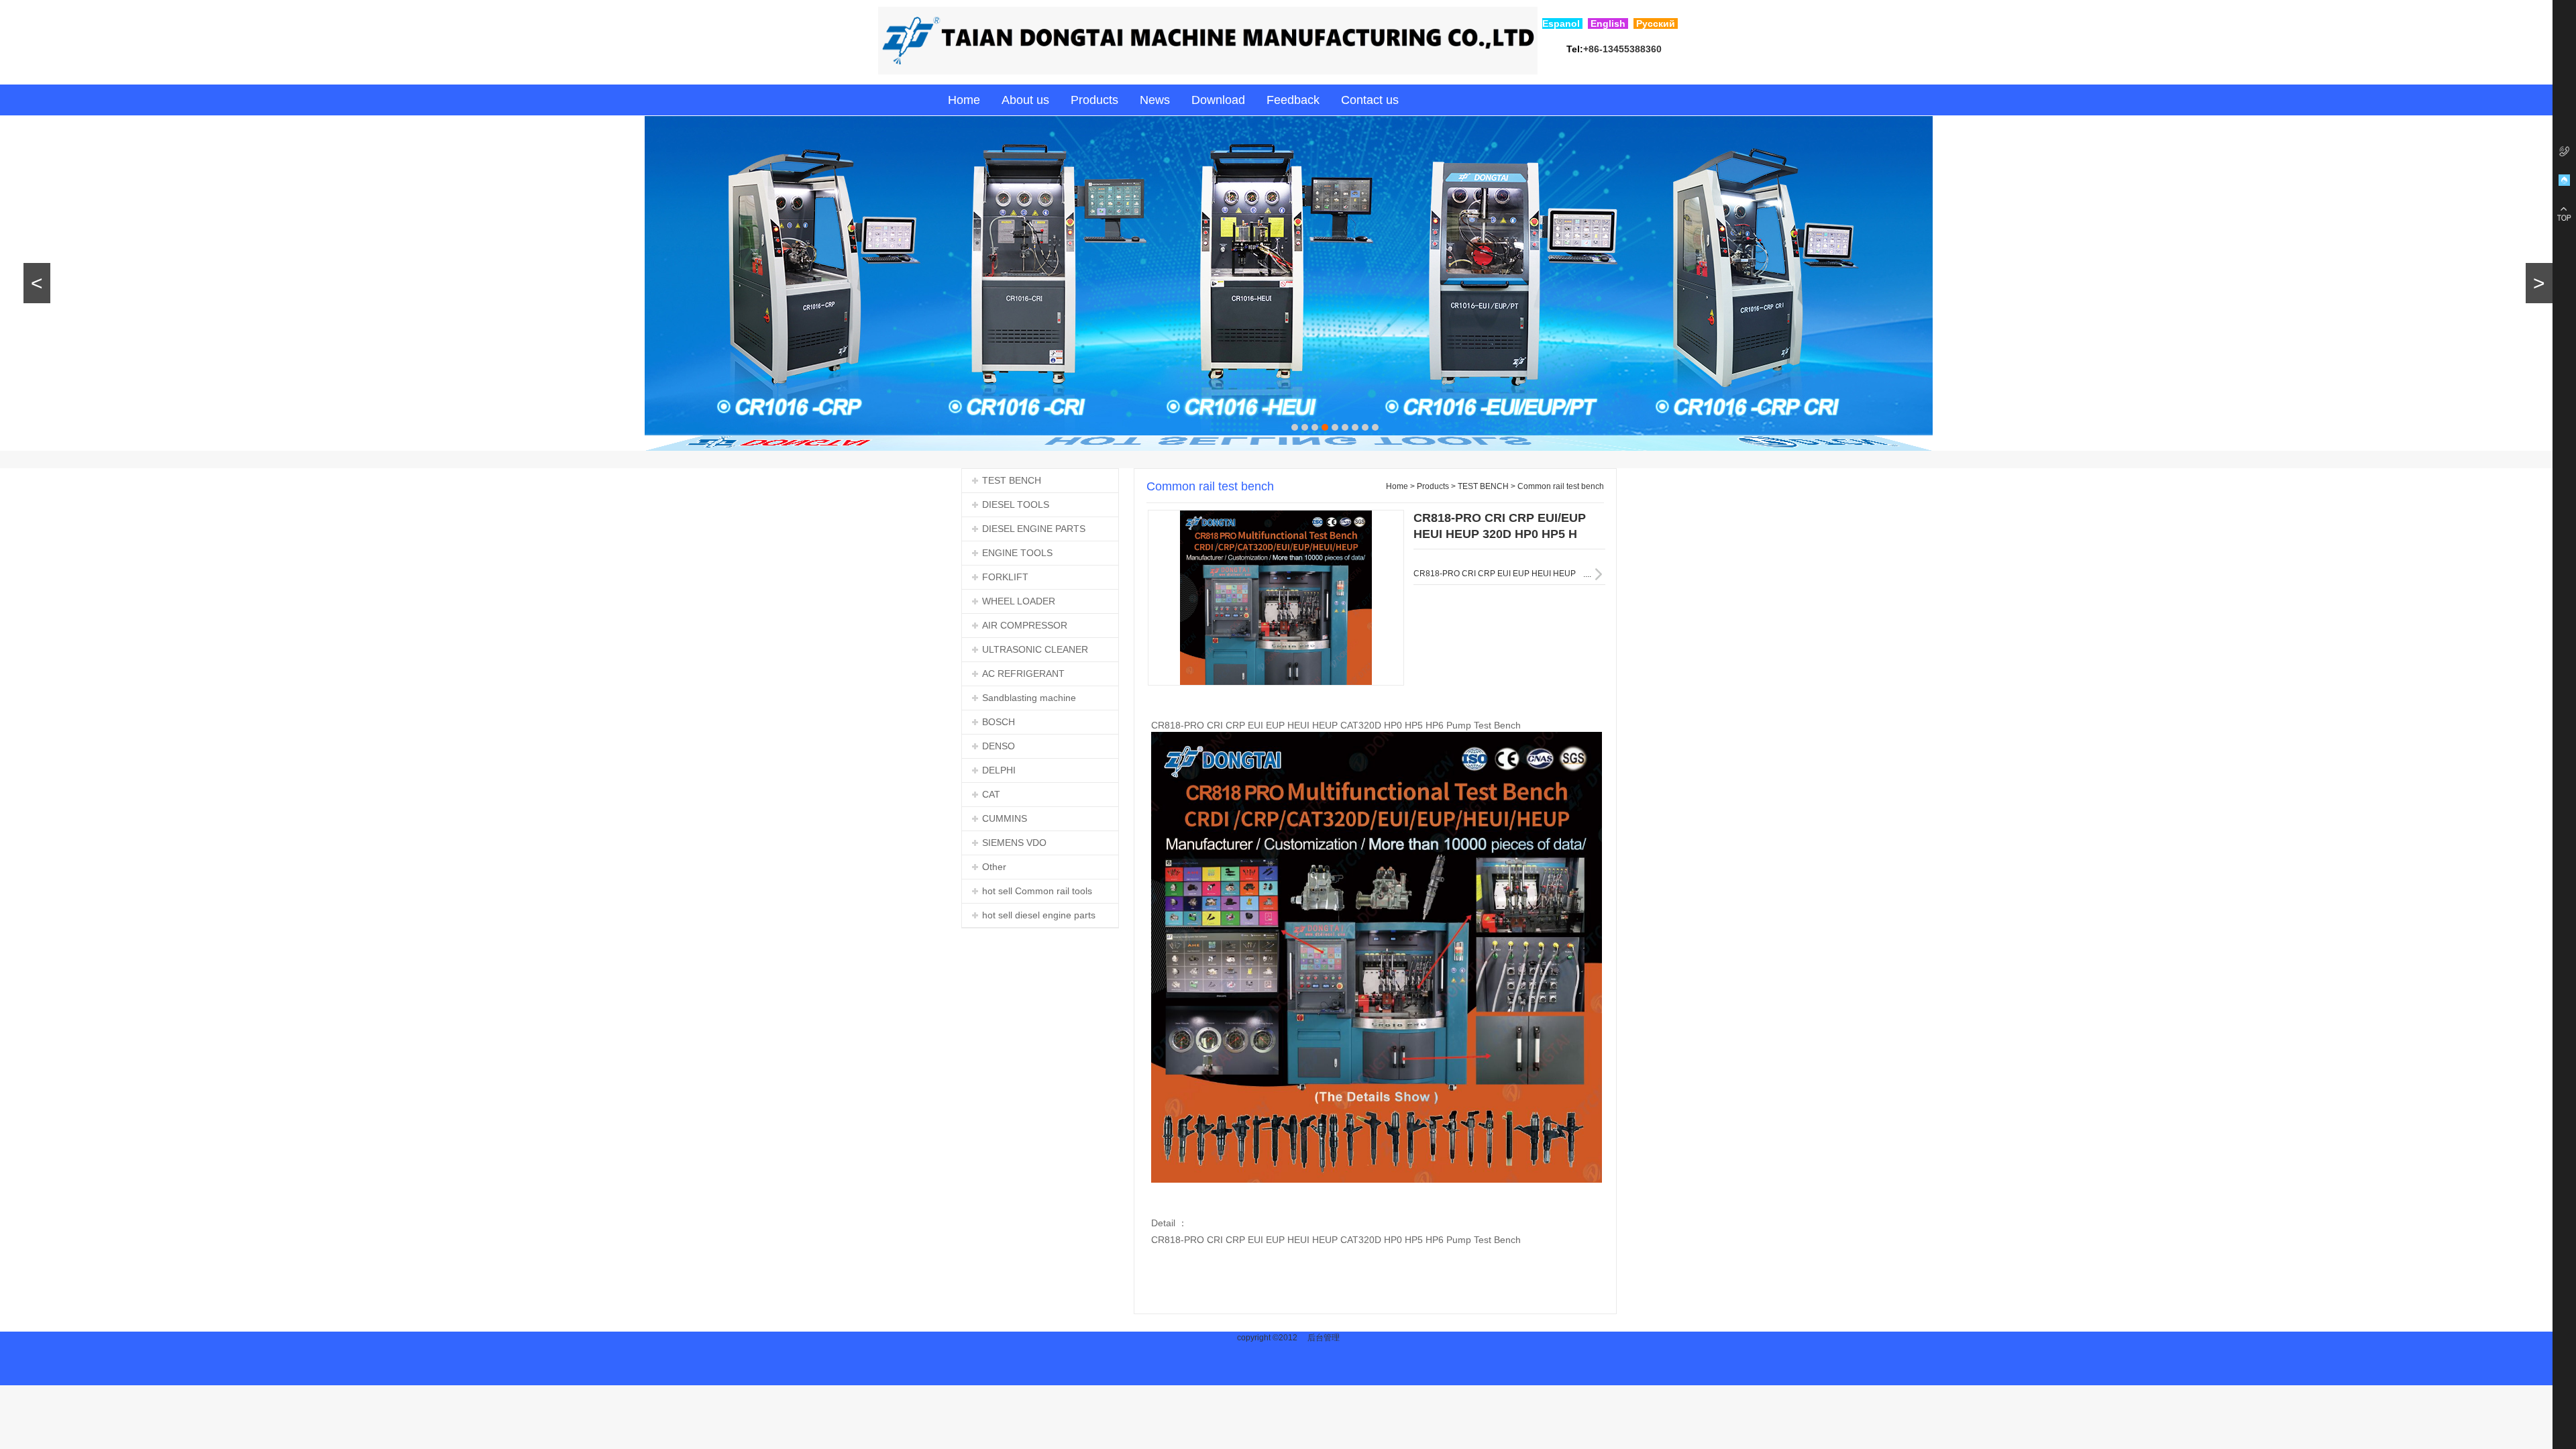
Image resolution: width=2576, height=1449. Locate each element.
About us (1025, 100)
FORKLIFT (1005, 577)
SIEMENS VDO (1014, 843)
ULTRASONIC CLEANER (1035, 649)
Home (964, 100)
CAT (991, 794)
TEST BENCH (1012, 480)
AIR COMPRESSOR (1025, 625)
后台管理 (1324, 1338)
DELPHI (999, 770)
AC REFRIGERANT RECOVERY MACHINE (1013, 677)
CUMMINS (1005, 818)
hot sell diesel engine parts (1039, 915)
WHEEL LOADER (1019, 601)
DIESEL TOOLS (1016, 504)
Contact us (1370, 100)
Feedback (1293, 100)
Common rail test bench (1561, 486)
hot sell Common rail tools (1037, 891)
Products (1094, 100)
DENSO (999, 746)
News (1155, 100)
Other (994, 867)
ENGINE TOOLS (1017, 553)
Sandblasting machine (1029, 698)
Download (1218, 100)
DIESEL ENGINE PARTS (1034, 529)
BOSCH (999, 722)
